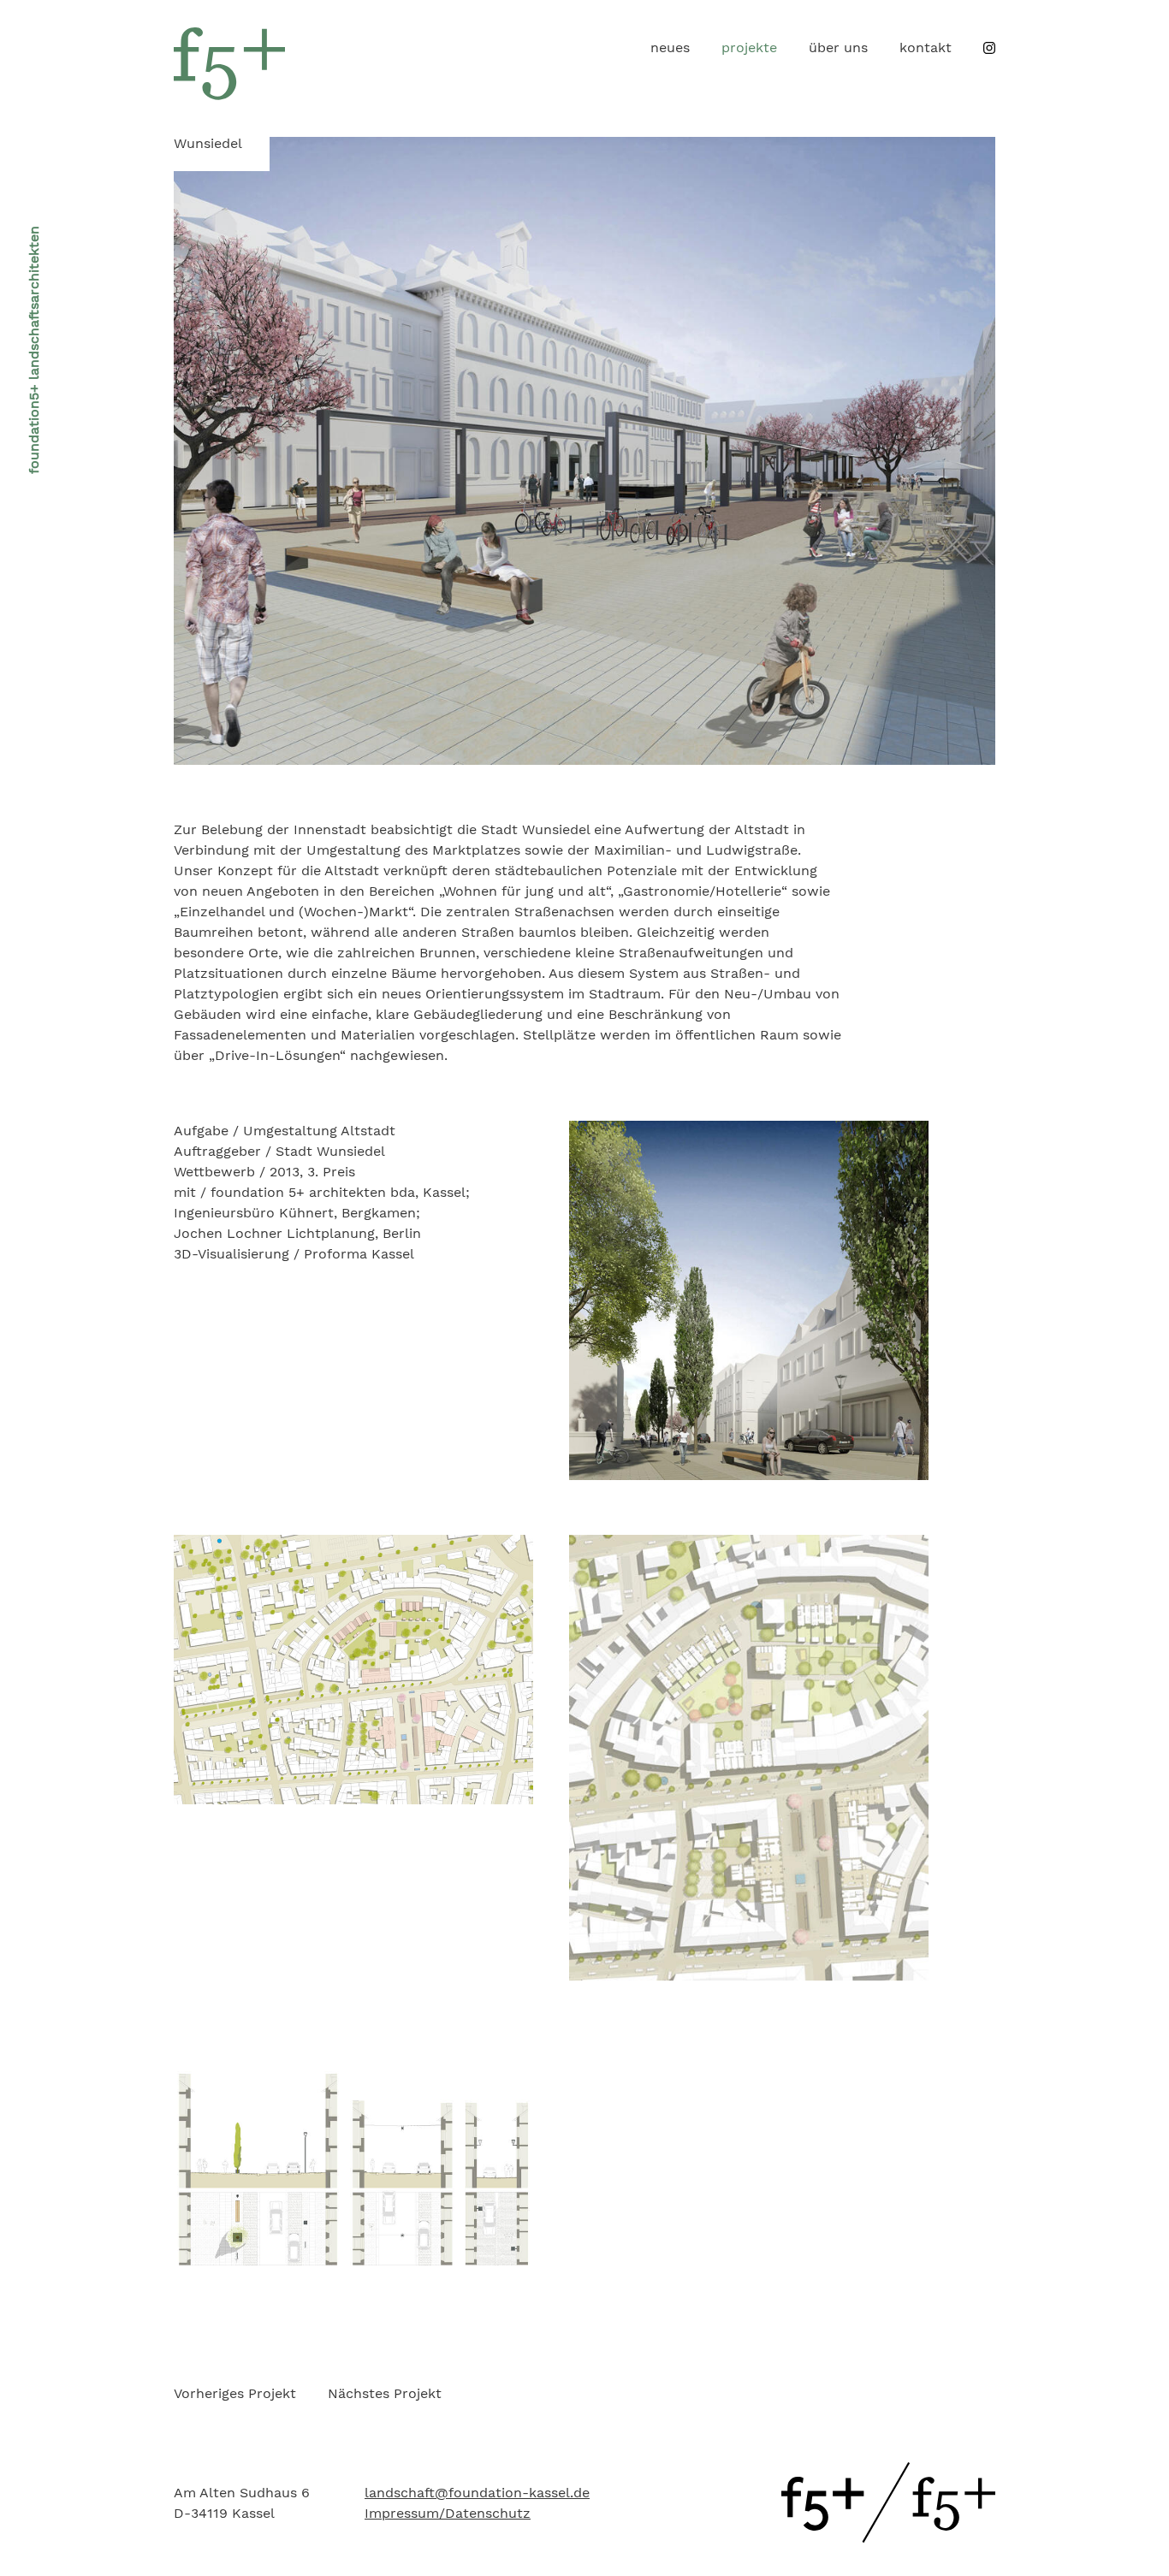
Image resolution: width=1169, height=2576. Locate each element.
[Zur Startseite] (888, 2538)
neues (670, 47)
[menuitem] (670, 48)
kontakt (926, 47)
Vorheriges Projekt (235, 2393)
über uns (838, 47)
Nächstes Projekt (385, 2393)
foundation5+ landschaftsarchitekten (34, 350)
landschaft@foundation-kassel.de (477, 2493)
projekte (749, 47)
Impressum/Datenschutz (448, 2513)
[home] (229, 95)
